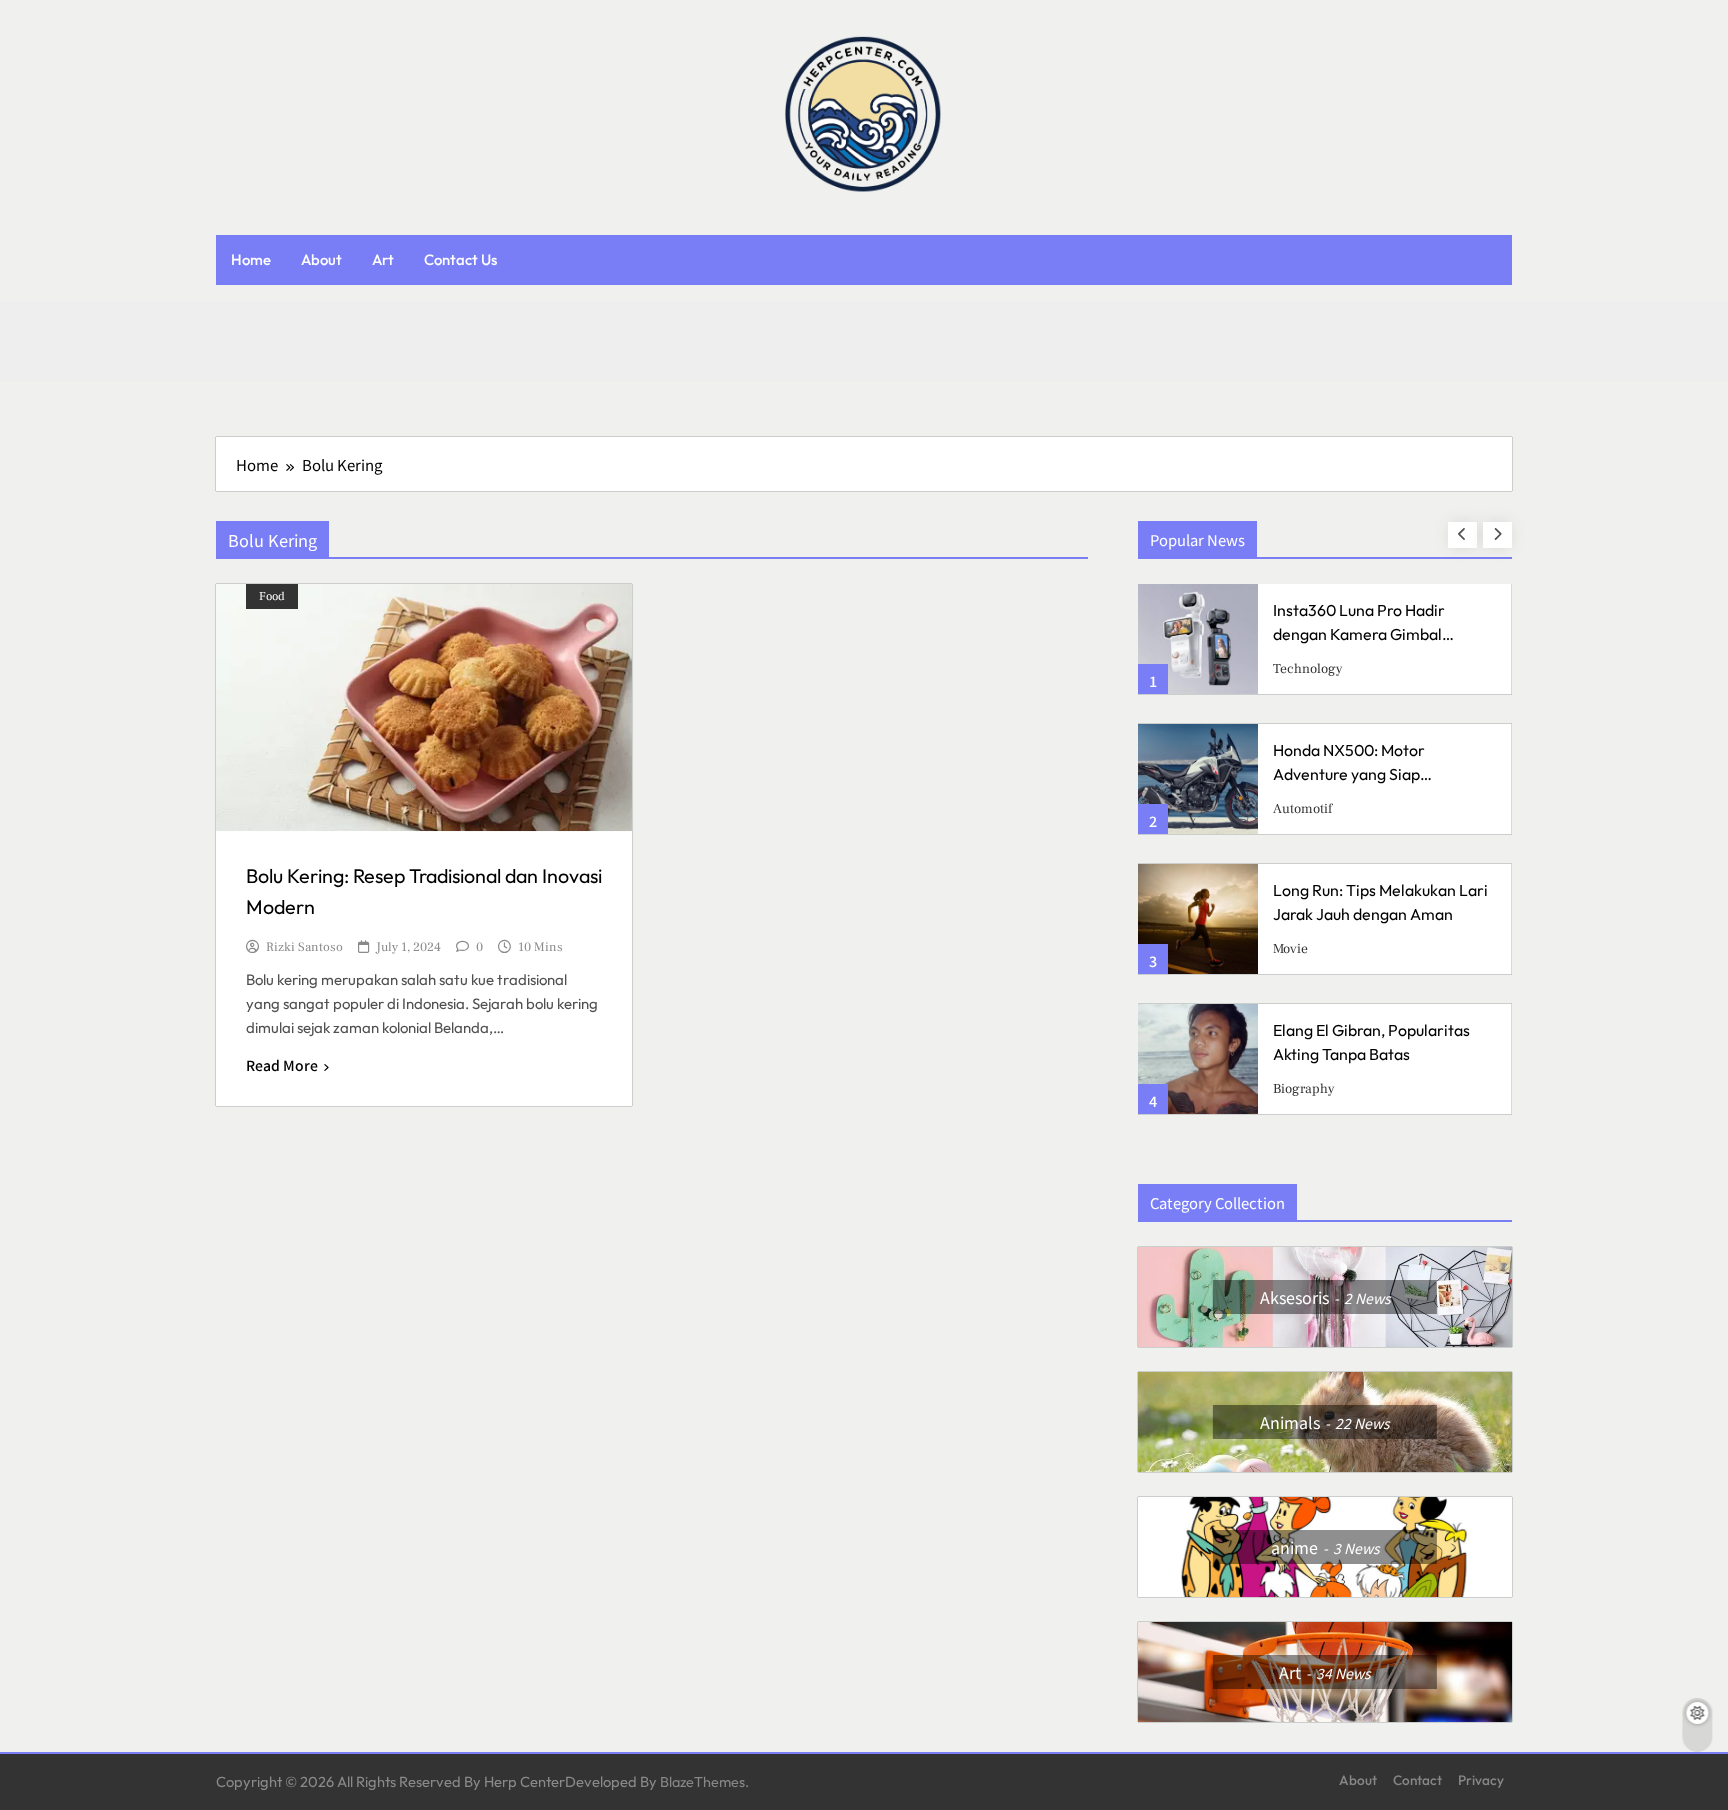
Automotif (1302, 809)
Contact (1417, 1780)
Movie (1290, 949)
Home (251, 259)
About (321, 259)
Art (383, 259)
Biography (1304, 1089)
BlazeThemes (702, 1782)
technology (1308, 669)
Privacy (1481, 1780)
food (272, 596)
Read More (282, 1065)
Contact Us (460, 259)
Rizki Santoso (304, 947)
